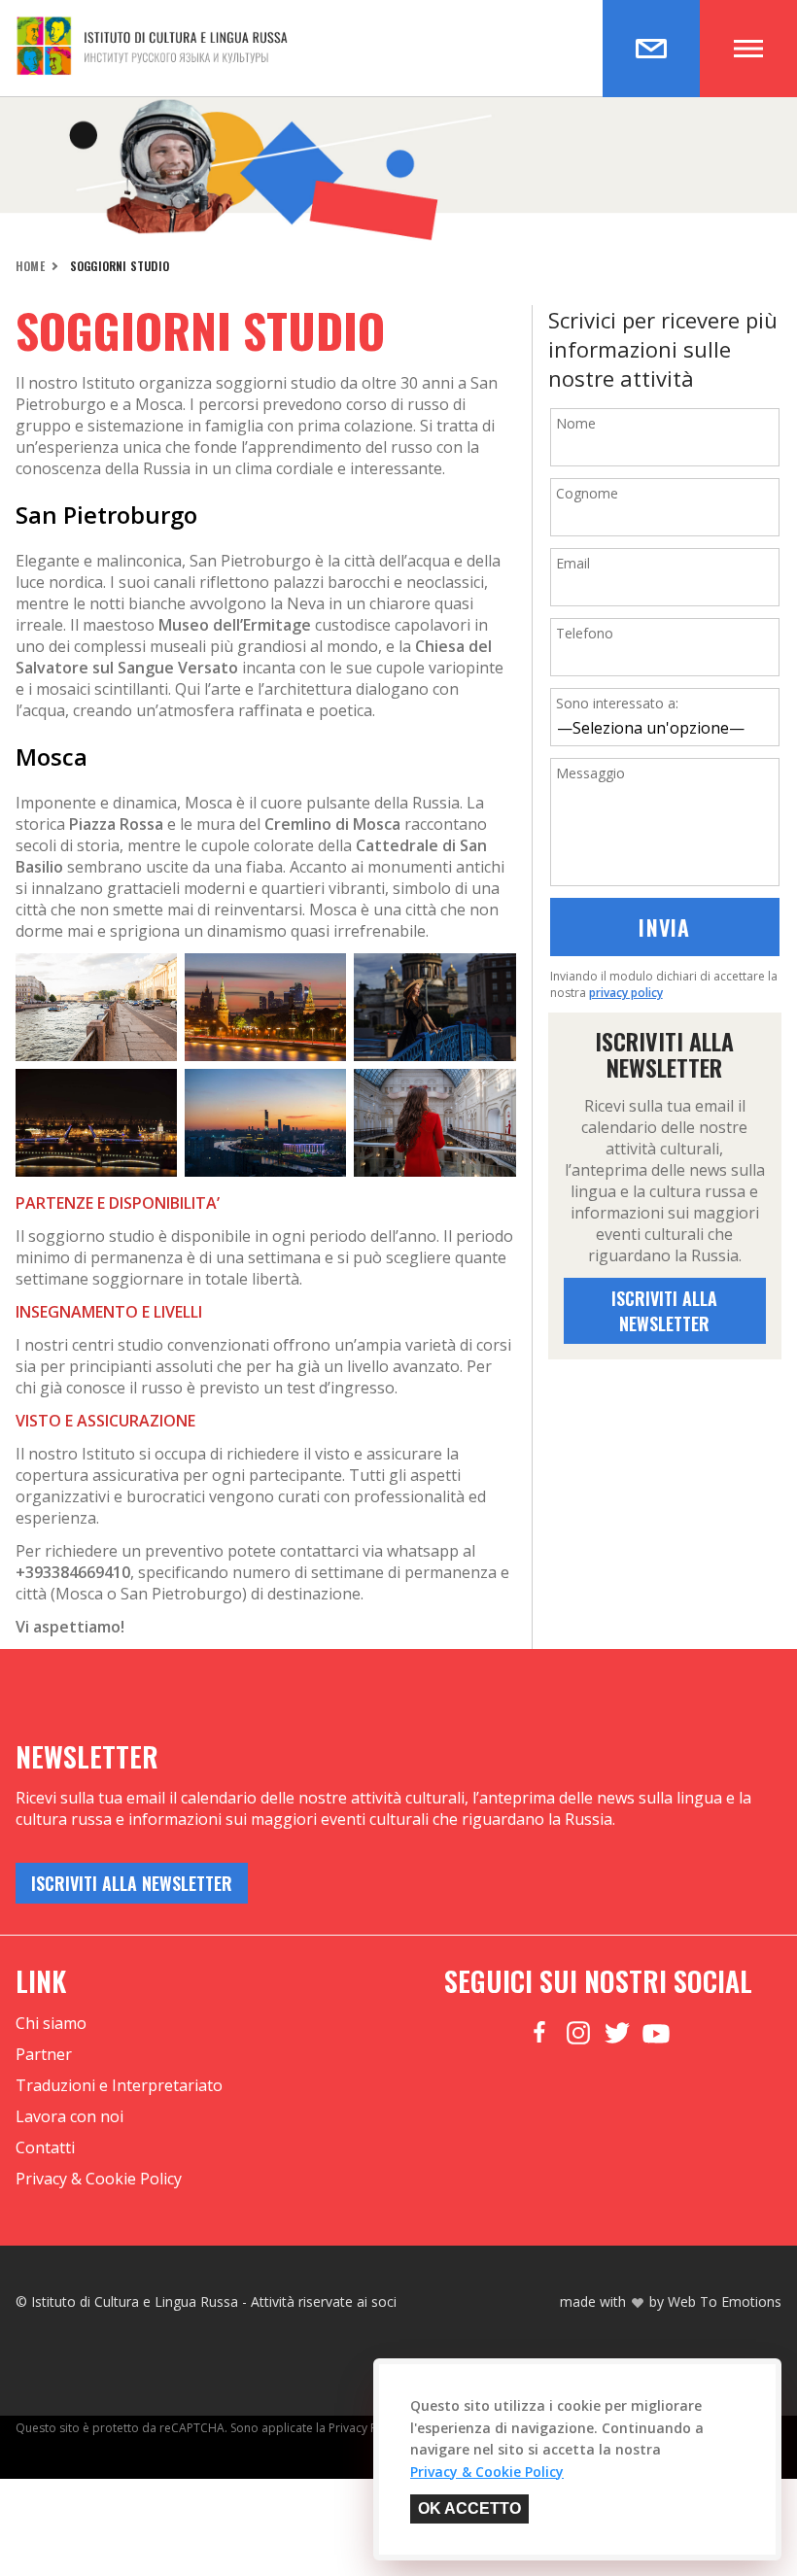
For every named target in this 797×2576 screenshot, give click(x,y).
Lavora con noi (69, 2116)
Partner (44, 2054)
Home (30, 266)
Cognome (587, 493)
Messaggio (590, 773)
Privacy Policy (365, 2428)
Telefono (585, 633)
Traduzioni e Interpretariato (119, 2085)
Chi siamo (51, 2023)
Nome (576, 423)
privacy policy (626, 993)
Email (573, 563)
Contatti (45, 2147)
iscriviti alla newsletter (664, 1311)
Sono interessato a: (617, 703)
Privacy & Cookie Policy (99, 2179)
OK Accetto (469, 2508)
